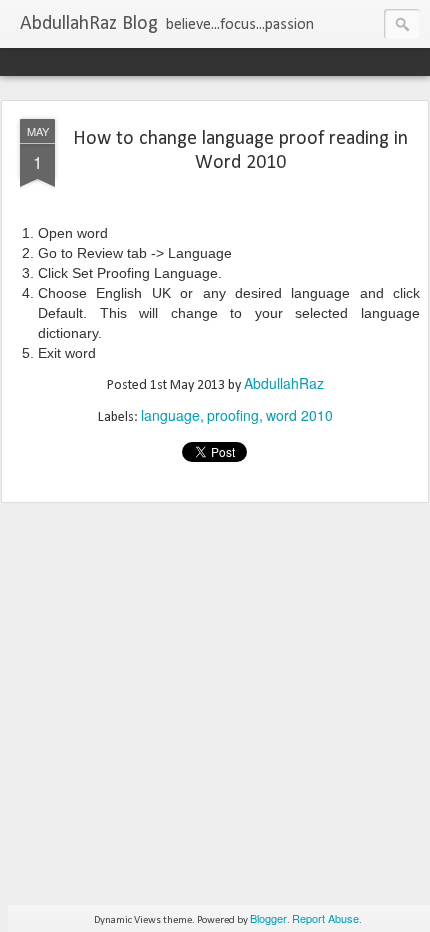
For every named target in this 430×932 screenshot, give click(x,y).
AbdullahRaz (284, 383)
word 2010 (299, 415)
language (170, 415)
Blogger (268, 918)
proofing (233, 415)
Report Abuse (325, 918)
